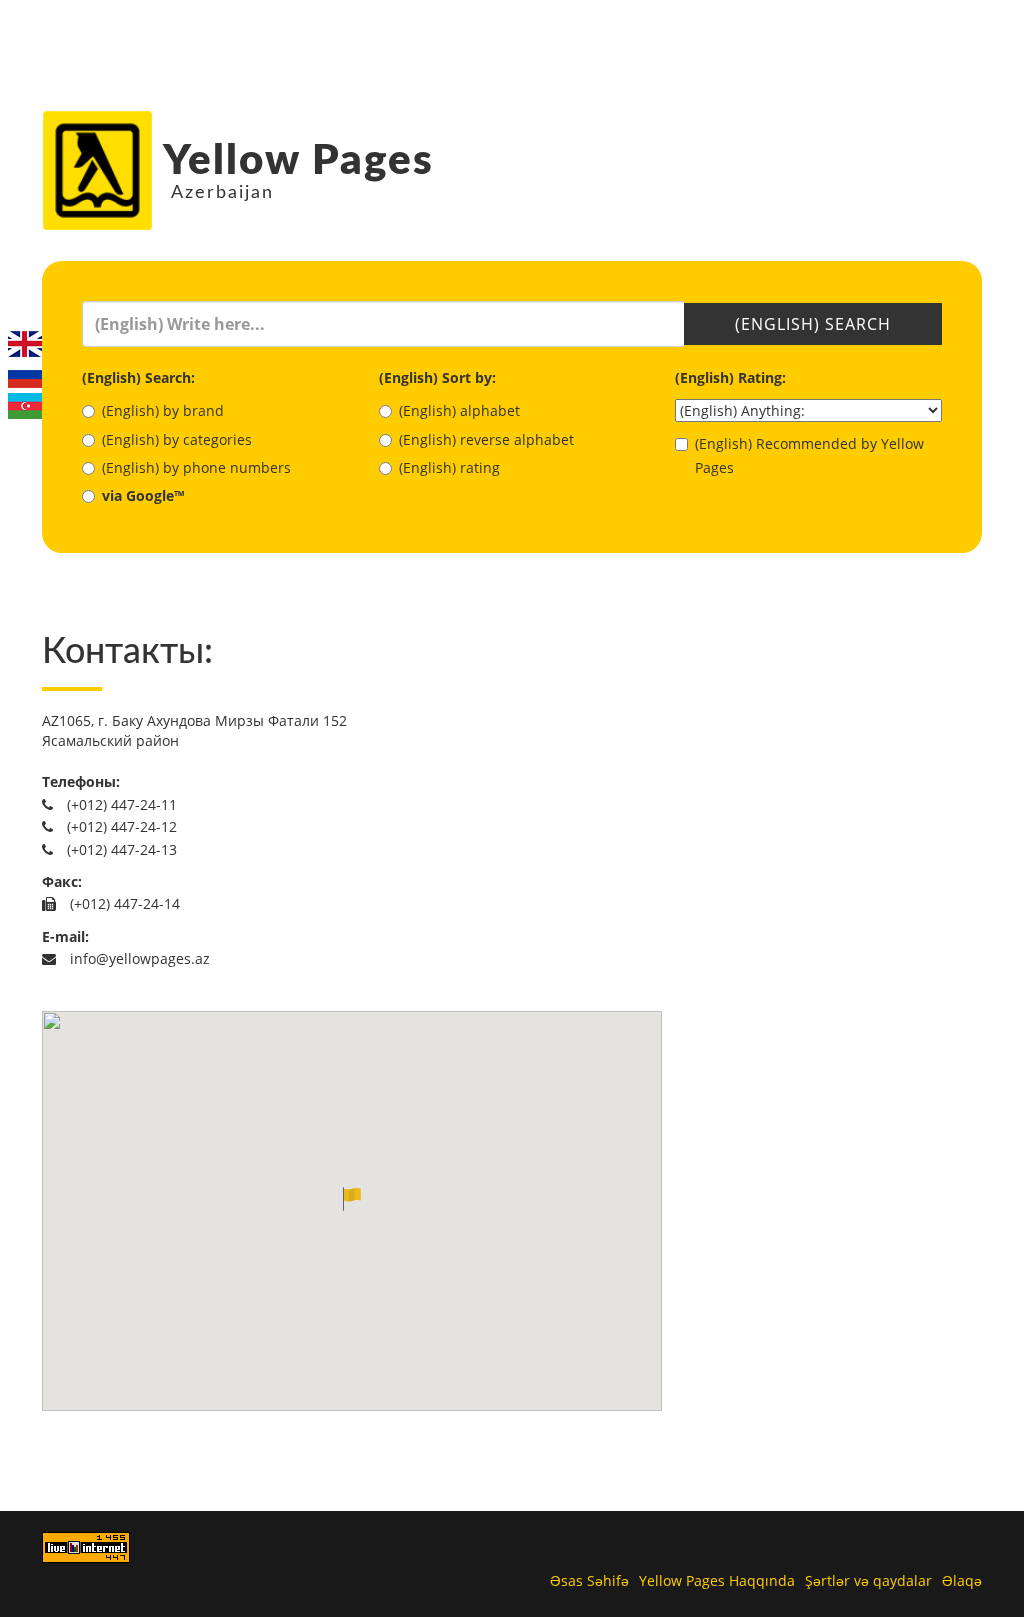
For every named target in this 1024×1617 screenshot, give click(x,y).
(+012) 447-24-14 (123, 903)
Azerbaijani (25, 406)
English (25, 344)
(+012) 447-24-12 (120, 826)
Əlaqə (962, 1580)
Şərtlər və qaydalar (868, 1580)
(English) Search (813, 324)
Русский (25, 375)
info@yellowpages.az (138, 958)
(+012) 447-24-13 (120, 849)
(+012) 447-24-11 (120, 804)
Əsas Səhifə (589, 1580)
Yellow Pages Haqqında (717, 1580)
